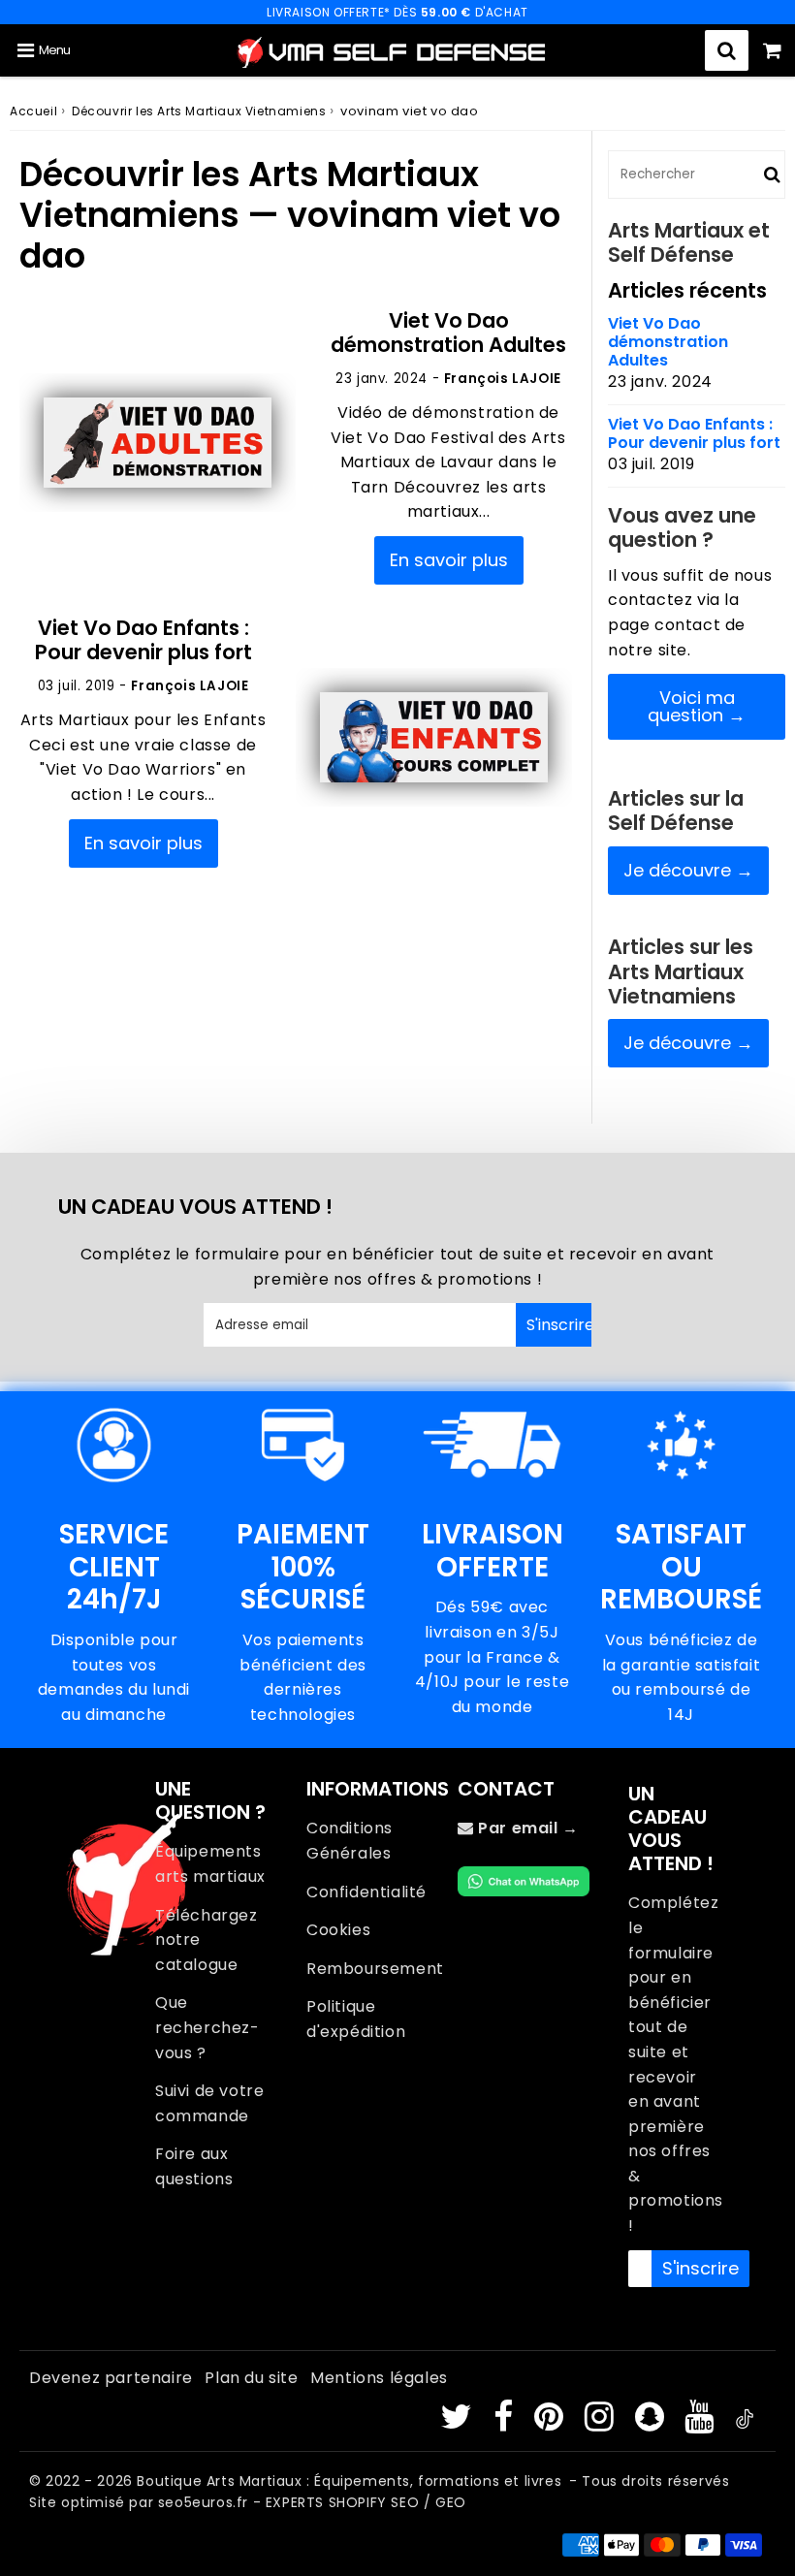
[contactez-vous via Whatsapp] (524, 1891)
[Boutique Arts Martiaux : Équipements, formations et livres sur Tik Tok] (745, 2423)
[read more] (158, 443)
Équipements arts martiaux (210, 1864)
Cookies (338, 1930)
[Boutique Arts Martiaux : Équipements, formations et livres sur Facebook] (506, 2423)
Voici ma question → (697, 706)
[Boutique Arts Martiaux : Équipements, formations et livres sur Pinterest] (551, 2423)
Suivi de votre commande (209, 2103)
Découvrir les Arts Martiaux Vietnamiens (199, 111)
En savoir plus (449, 560)
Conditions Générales (350, 1841)
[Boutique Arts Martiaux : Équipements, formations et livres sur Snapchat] (652, 2423)
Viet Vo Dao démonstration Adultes (448, 333)
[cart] (772, 50)
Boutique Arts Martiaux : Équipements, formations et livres (349, 2481)
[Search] (727, 50)
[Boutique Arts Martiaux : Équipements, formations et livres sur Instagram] (602, 2423)
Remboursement (372, 1969)
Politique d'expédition (356, 2019)
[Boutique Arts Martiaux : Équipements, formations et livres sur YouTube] (701, 2423)
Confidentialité (366, 1892)
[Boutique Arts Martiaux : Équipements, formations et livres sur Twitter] (459, 2423)
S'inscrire (559, 1325)
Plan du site (251, 2378)
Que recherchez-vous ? (207, 2027)
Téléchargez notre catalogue (207, 1940)
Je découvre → (688, 870)
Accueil (33, 111)
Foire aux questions (194, 2166)
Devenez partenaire (111, 2378)
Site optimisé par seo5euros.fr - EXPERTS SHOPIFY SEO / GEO (248, 2502)
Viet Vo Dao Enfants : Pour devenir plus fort (143, 640)
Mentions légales (379, 2378)
